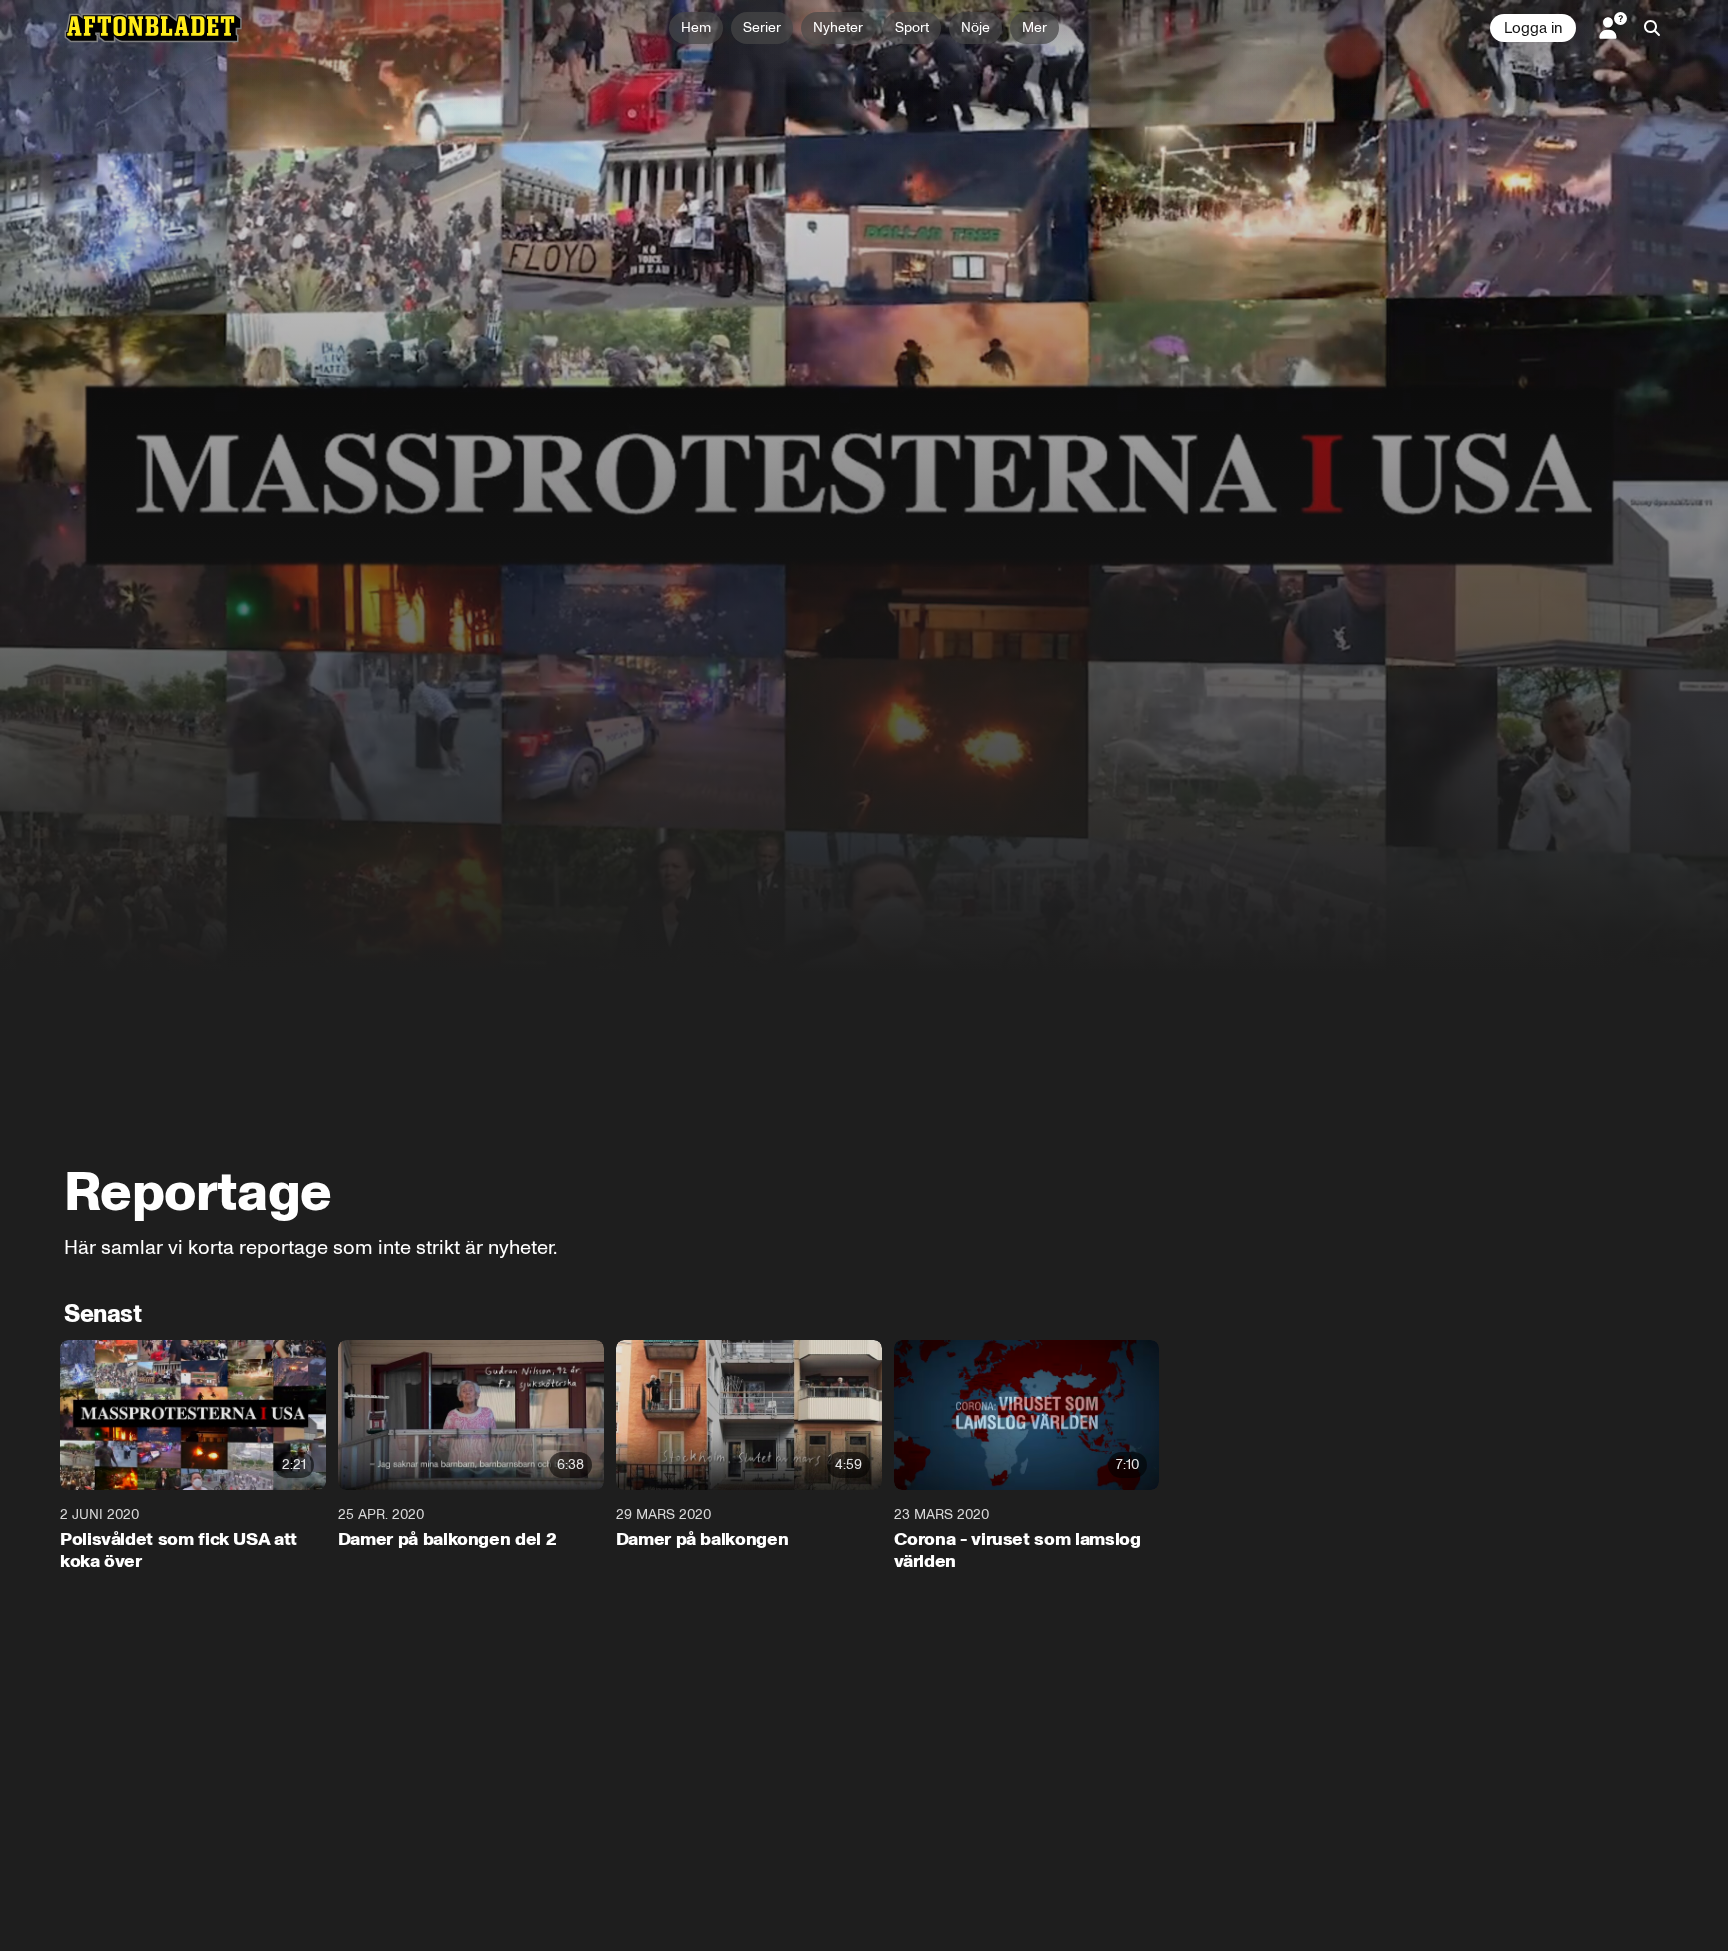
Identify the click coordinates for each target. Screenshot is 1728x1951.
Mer (1034, 27)
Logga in (1533, 28)
